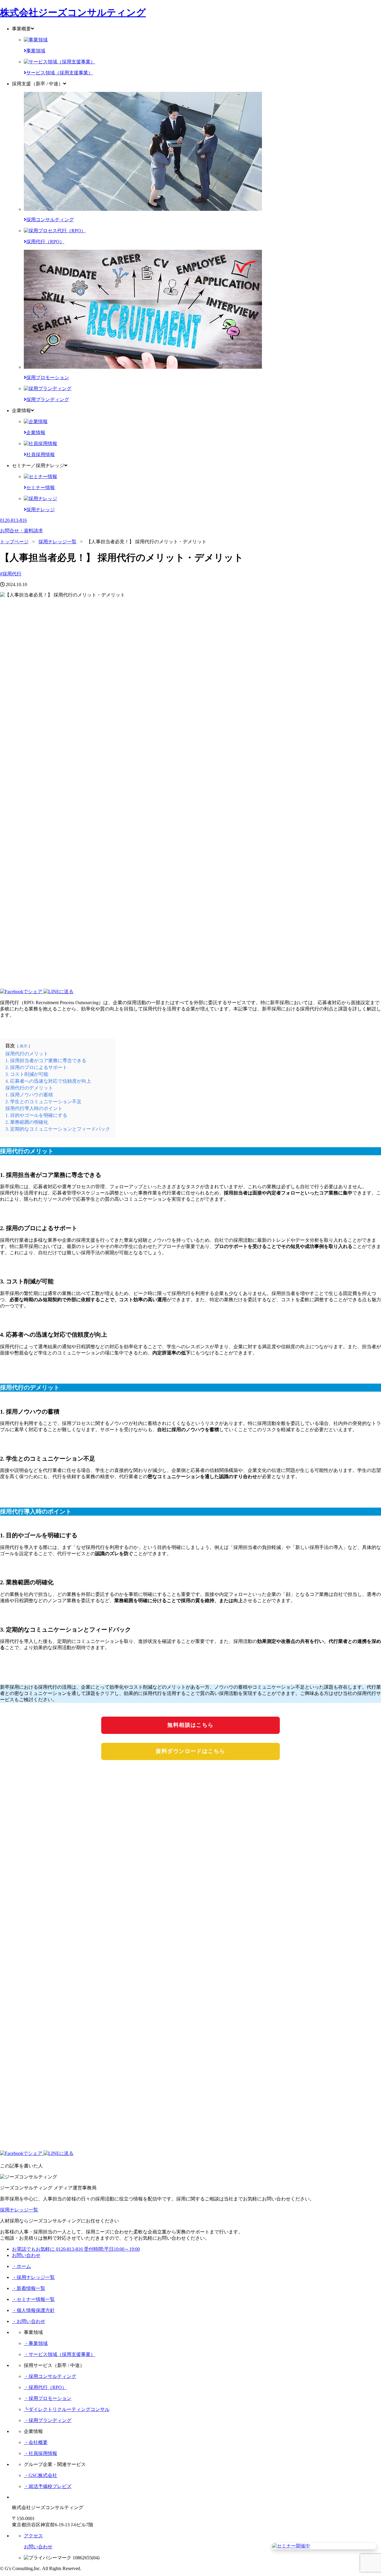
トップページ (14, 542)
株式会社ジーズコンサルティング (73, 12)
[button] (190, 986)
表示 (24, 1046)
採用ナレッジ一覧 (57, 542)
